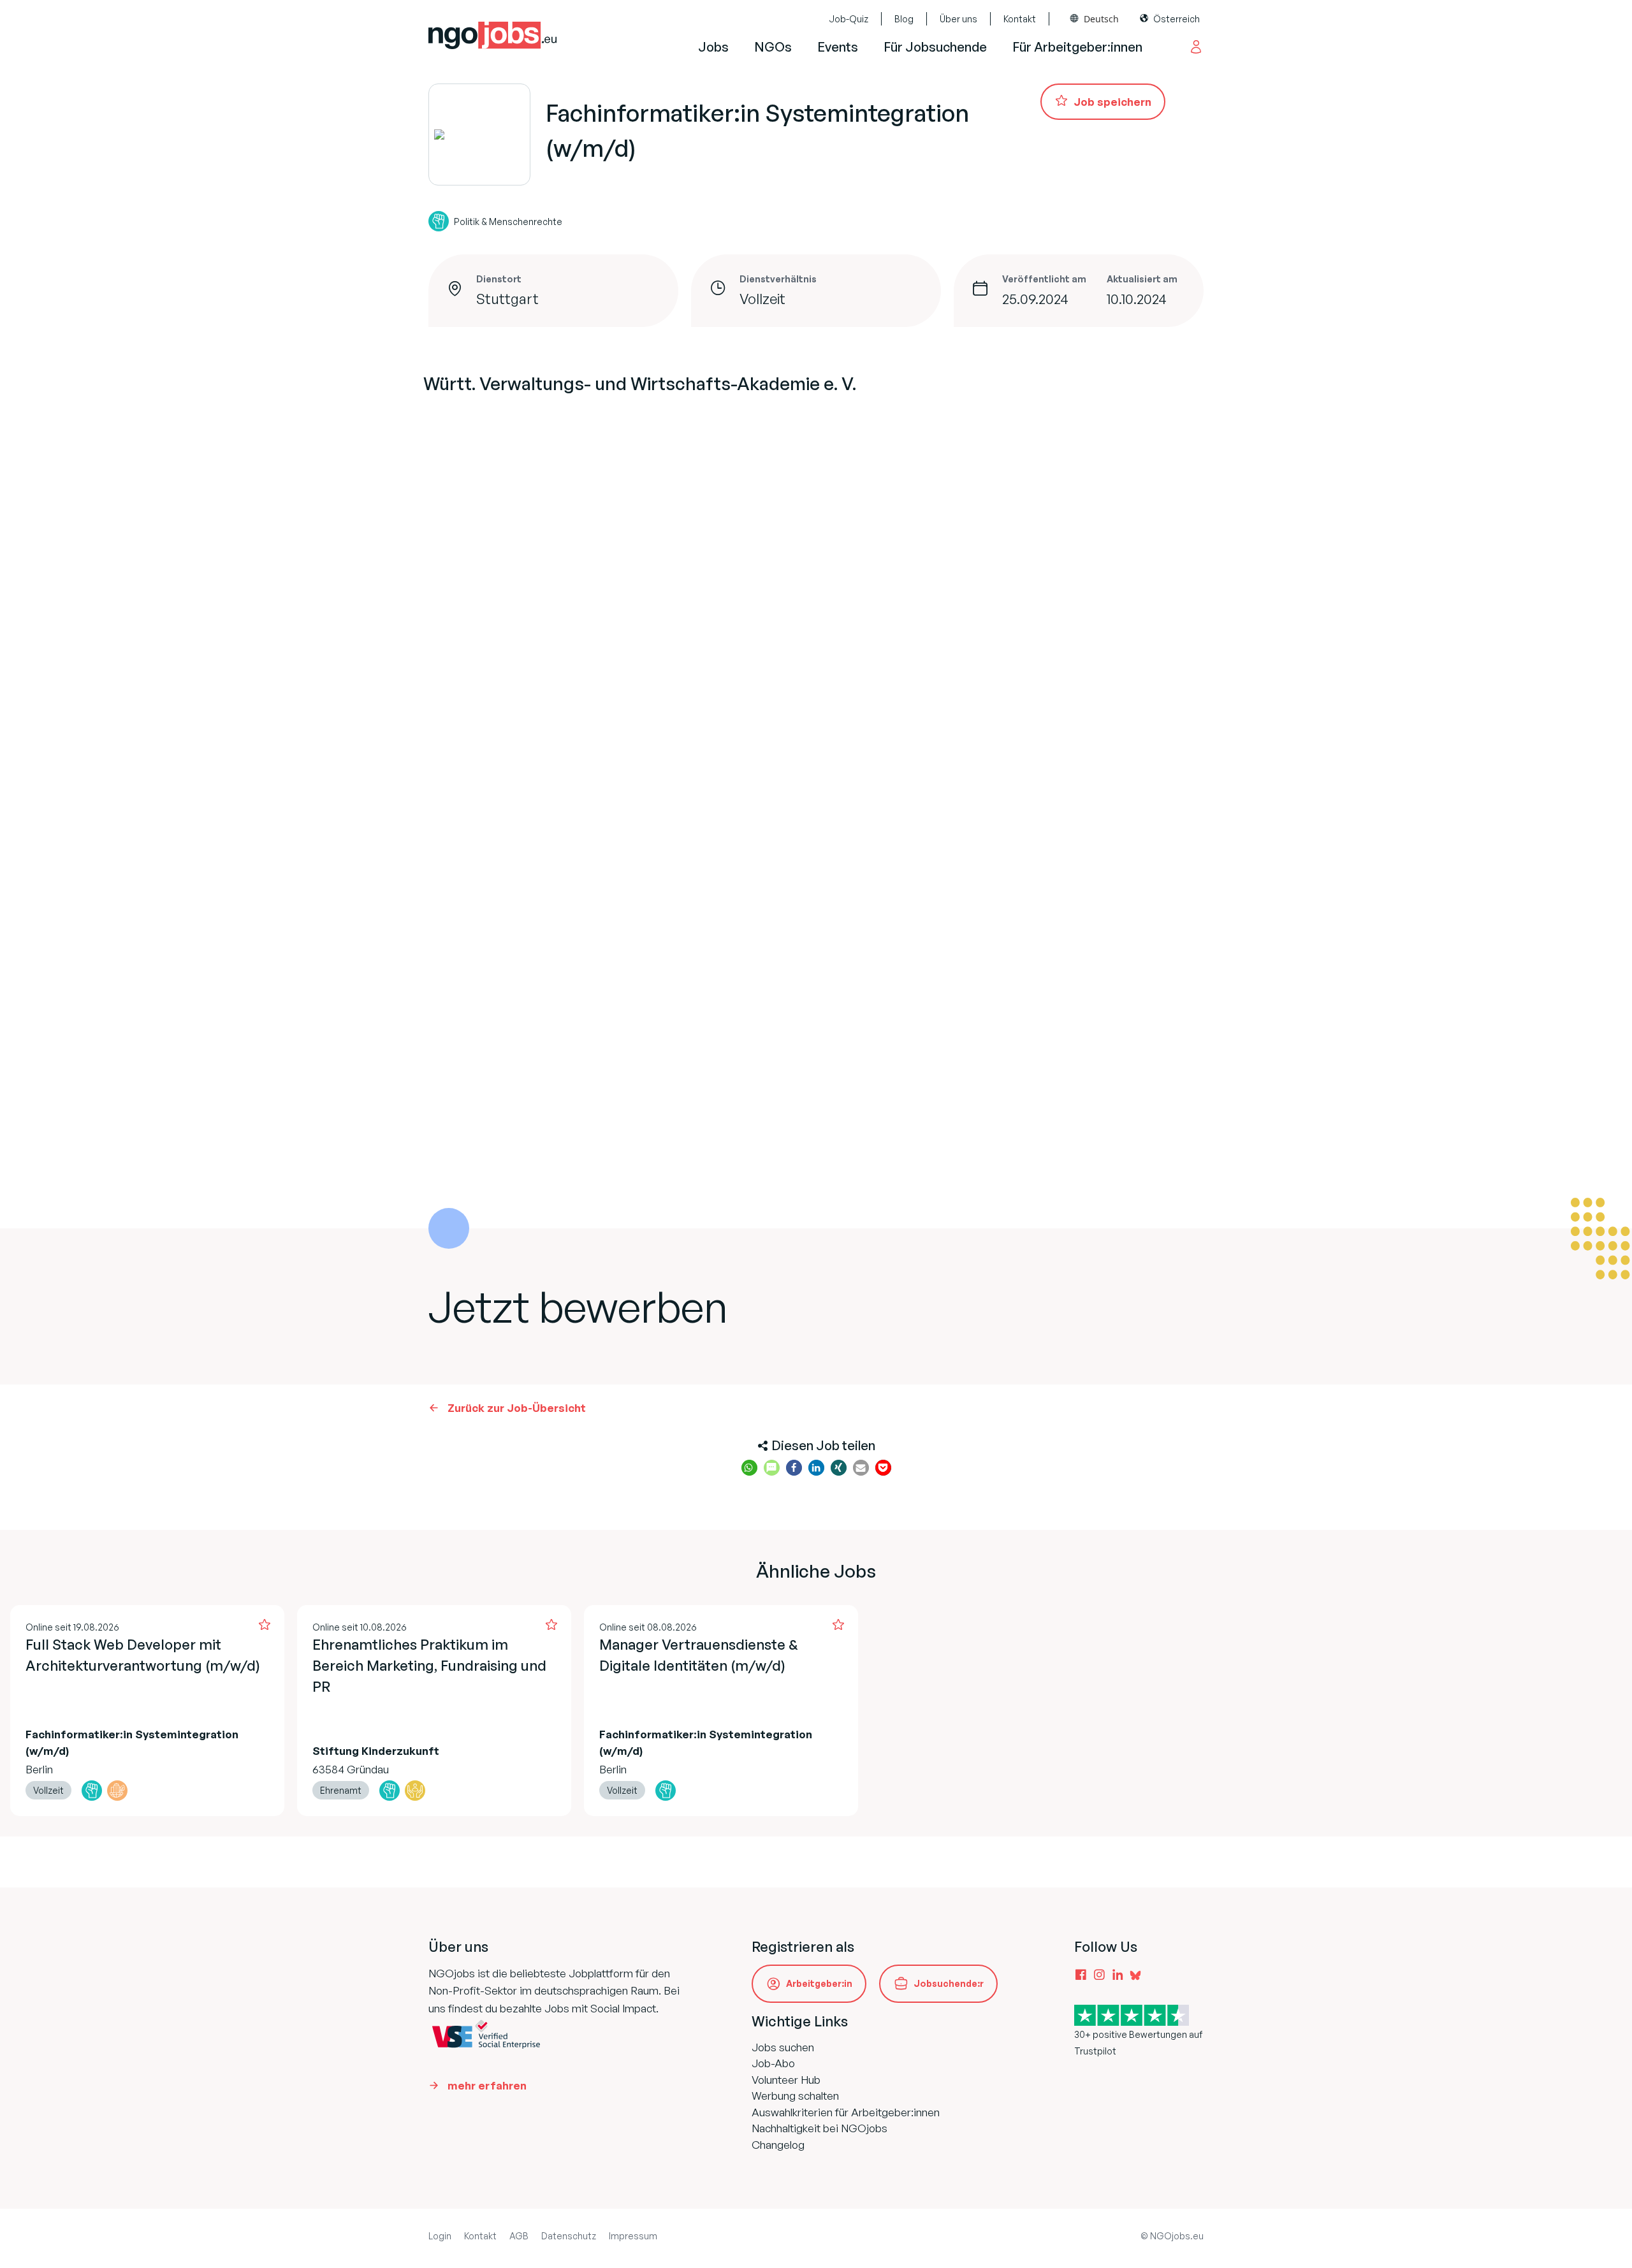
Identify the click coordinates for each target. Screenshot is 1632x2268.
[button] (749, 1468)
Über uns (958, 19)
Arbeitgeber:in (819, 1983)
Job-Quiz (849, 19)
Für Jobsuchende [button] (935, 47)
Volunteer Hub (786, 2080)
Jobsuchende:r (949, 1983)
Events (838, 47)
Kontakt (1020, 19)
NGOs (773, 47)
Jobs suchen (783, 2047)
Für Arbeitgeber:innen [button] (1077, 47)
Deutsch (1101, 19)
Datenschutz (569, 2236)
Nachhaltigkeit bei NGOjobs (820, 2128)
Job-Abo (773, 2063)
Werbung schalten (795, 2096)
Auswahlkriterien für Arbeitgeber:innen (846, 2112)
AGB (519, 2236)
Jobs (713, 47)
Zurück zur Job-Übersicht (517, 1408)
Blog (904, 19)
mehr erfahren (487, 2085)
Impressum (633, 2236)
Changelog (778, 2145)
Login (440, 2236)
